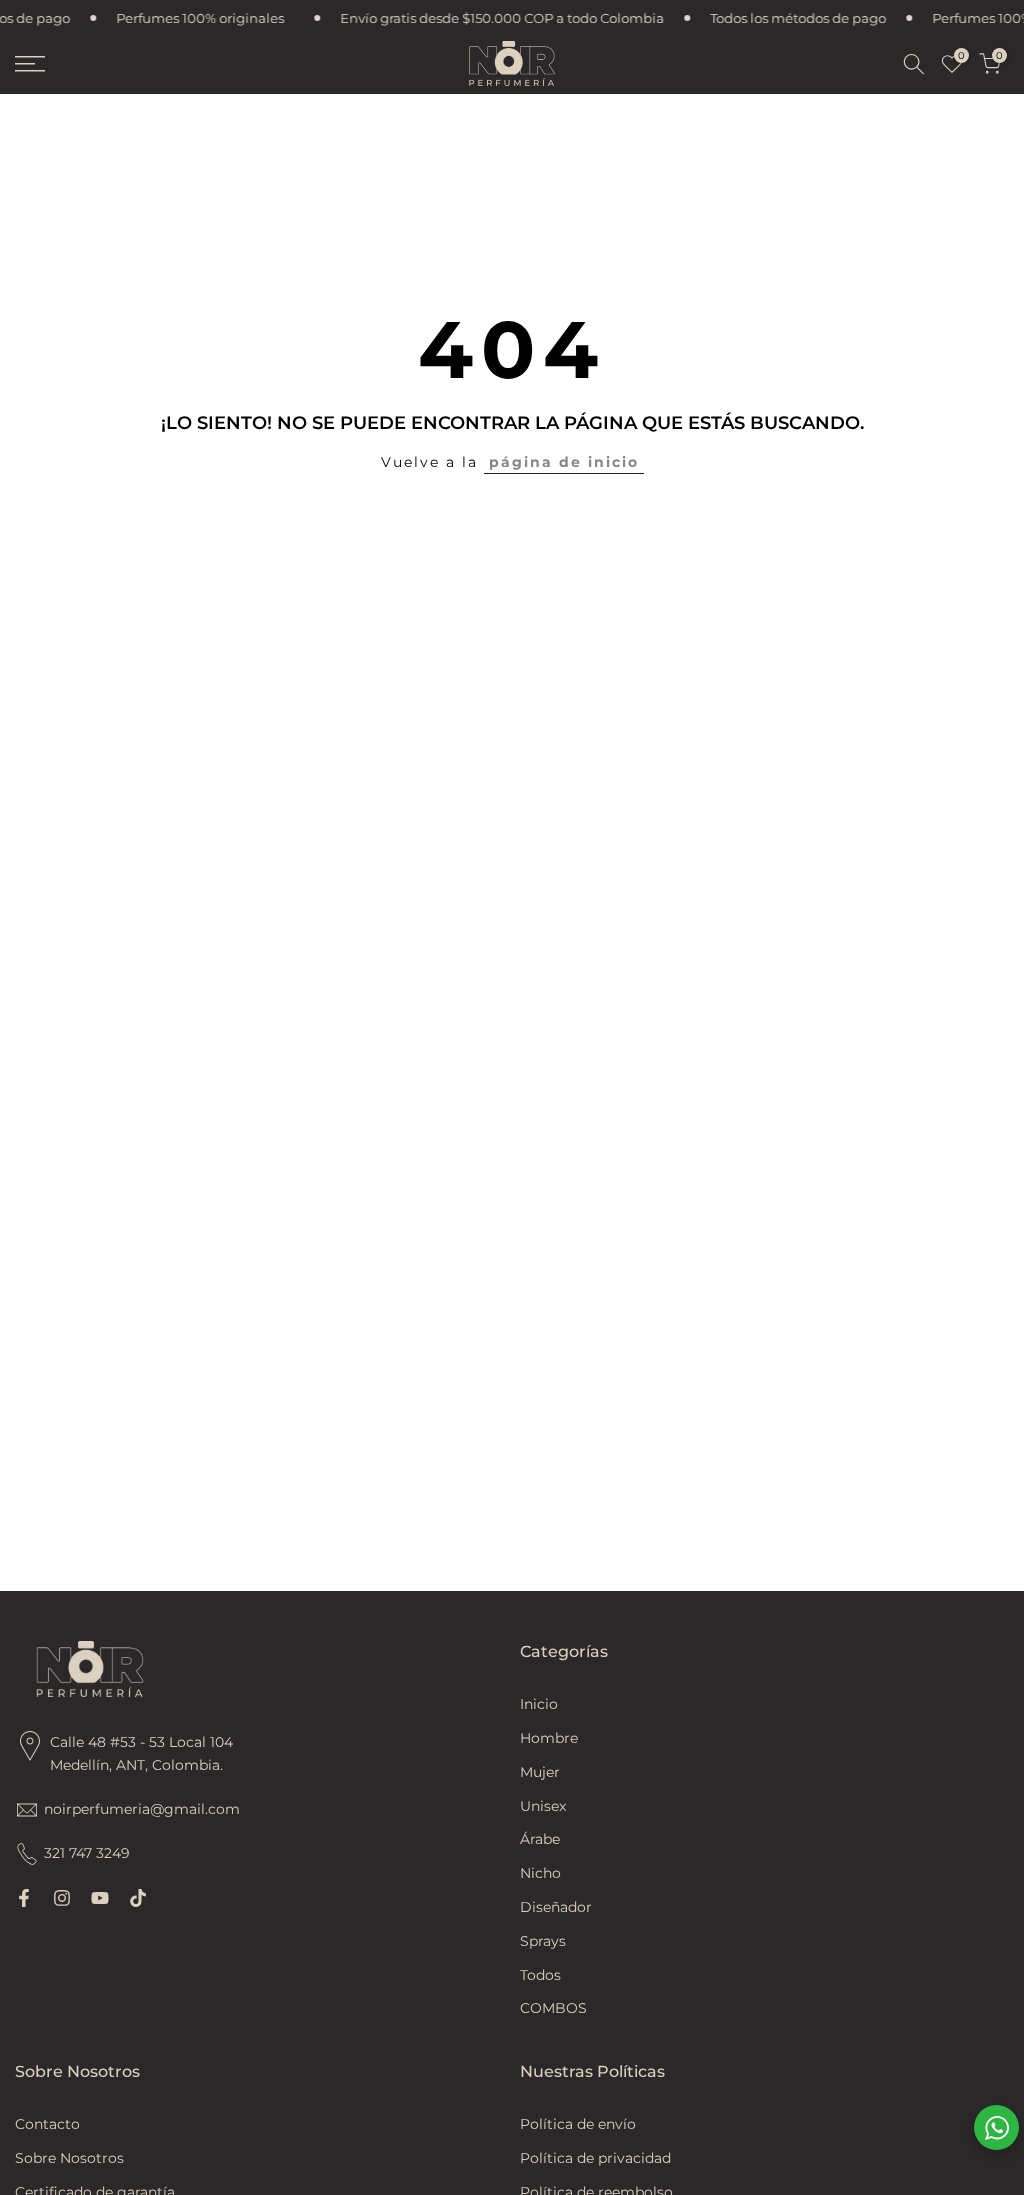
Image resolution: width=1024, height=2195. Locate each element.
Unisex (543, 1806)
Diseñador (556, 1907)
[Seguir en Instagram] (62, 1898)
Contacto (47, 2124)
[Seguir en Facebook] (24, 1898)
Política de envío (578, 2124)
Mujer (540, 1772)
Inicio (539, 1704)
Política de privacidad (595, 2158)
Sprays (543, 1941)
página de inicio (564, 462)
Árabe (540, 1839)
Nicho (540, 1873)
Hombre (549, 1738)
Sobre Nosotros (69, 2158)
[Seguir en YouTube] (100, 1898)
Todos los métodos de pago (783, 18)
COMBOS (553, 2008)
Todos (540, 1975)
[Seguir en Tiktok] (138, 1898)
